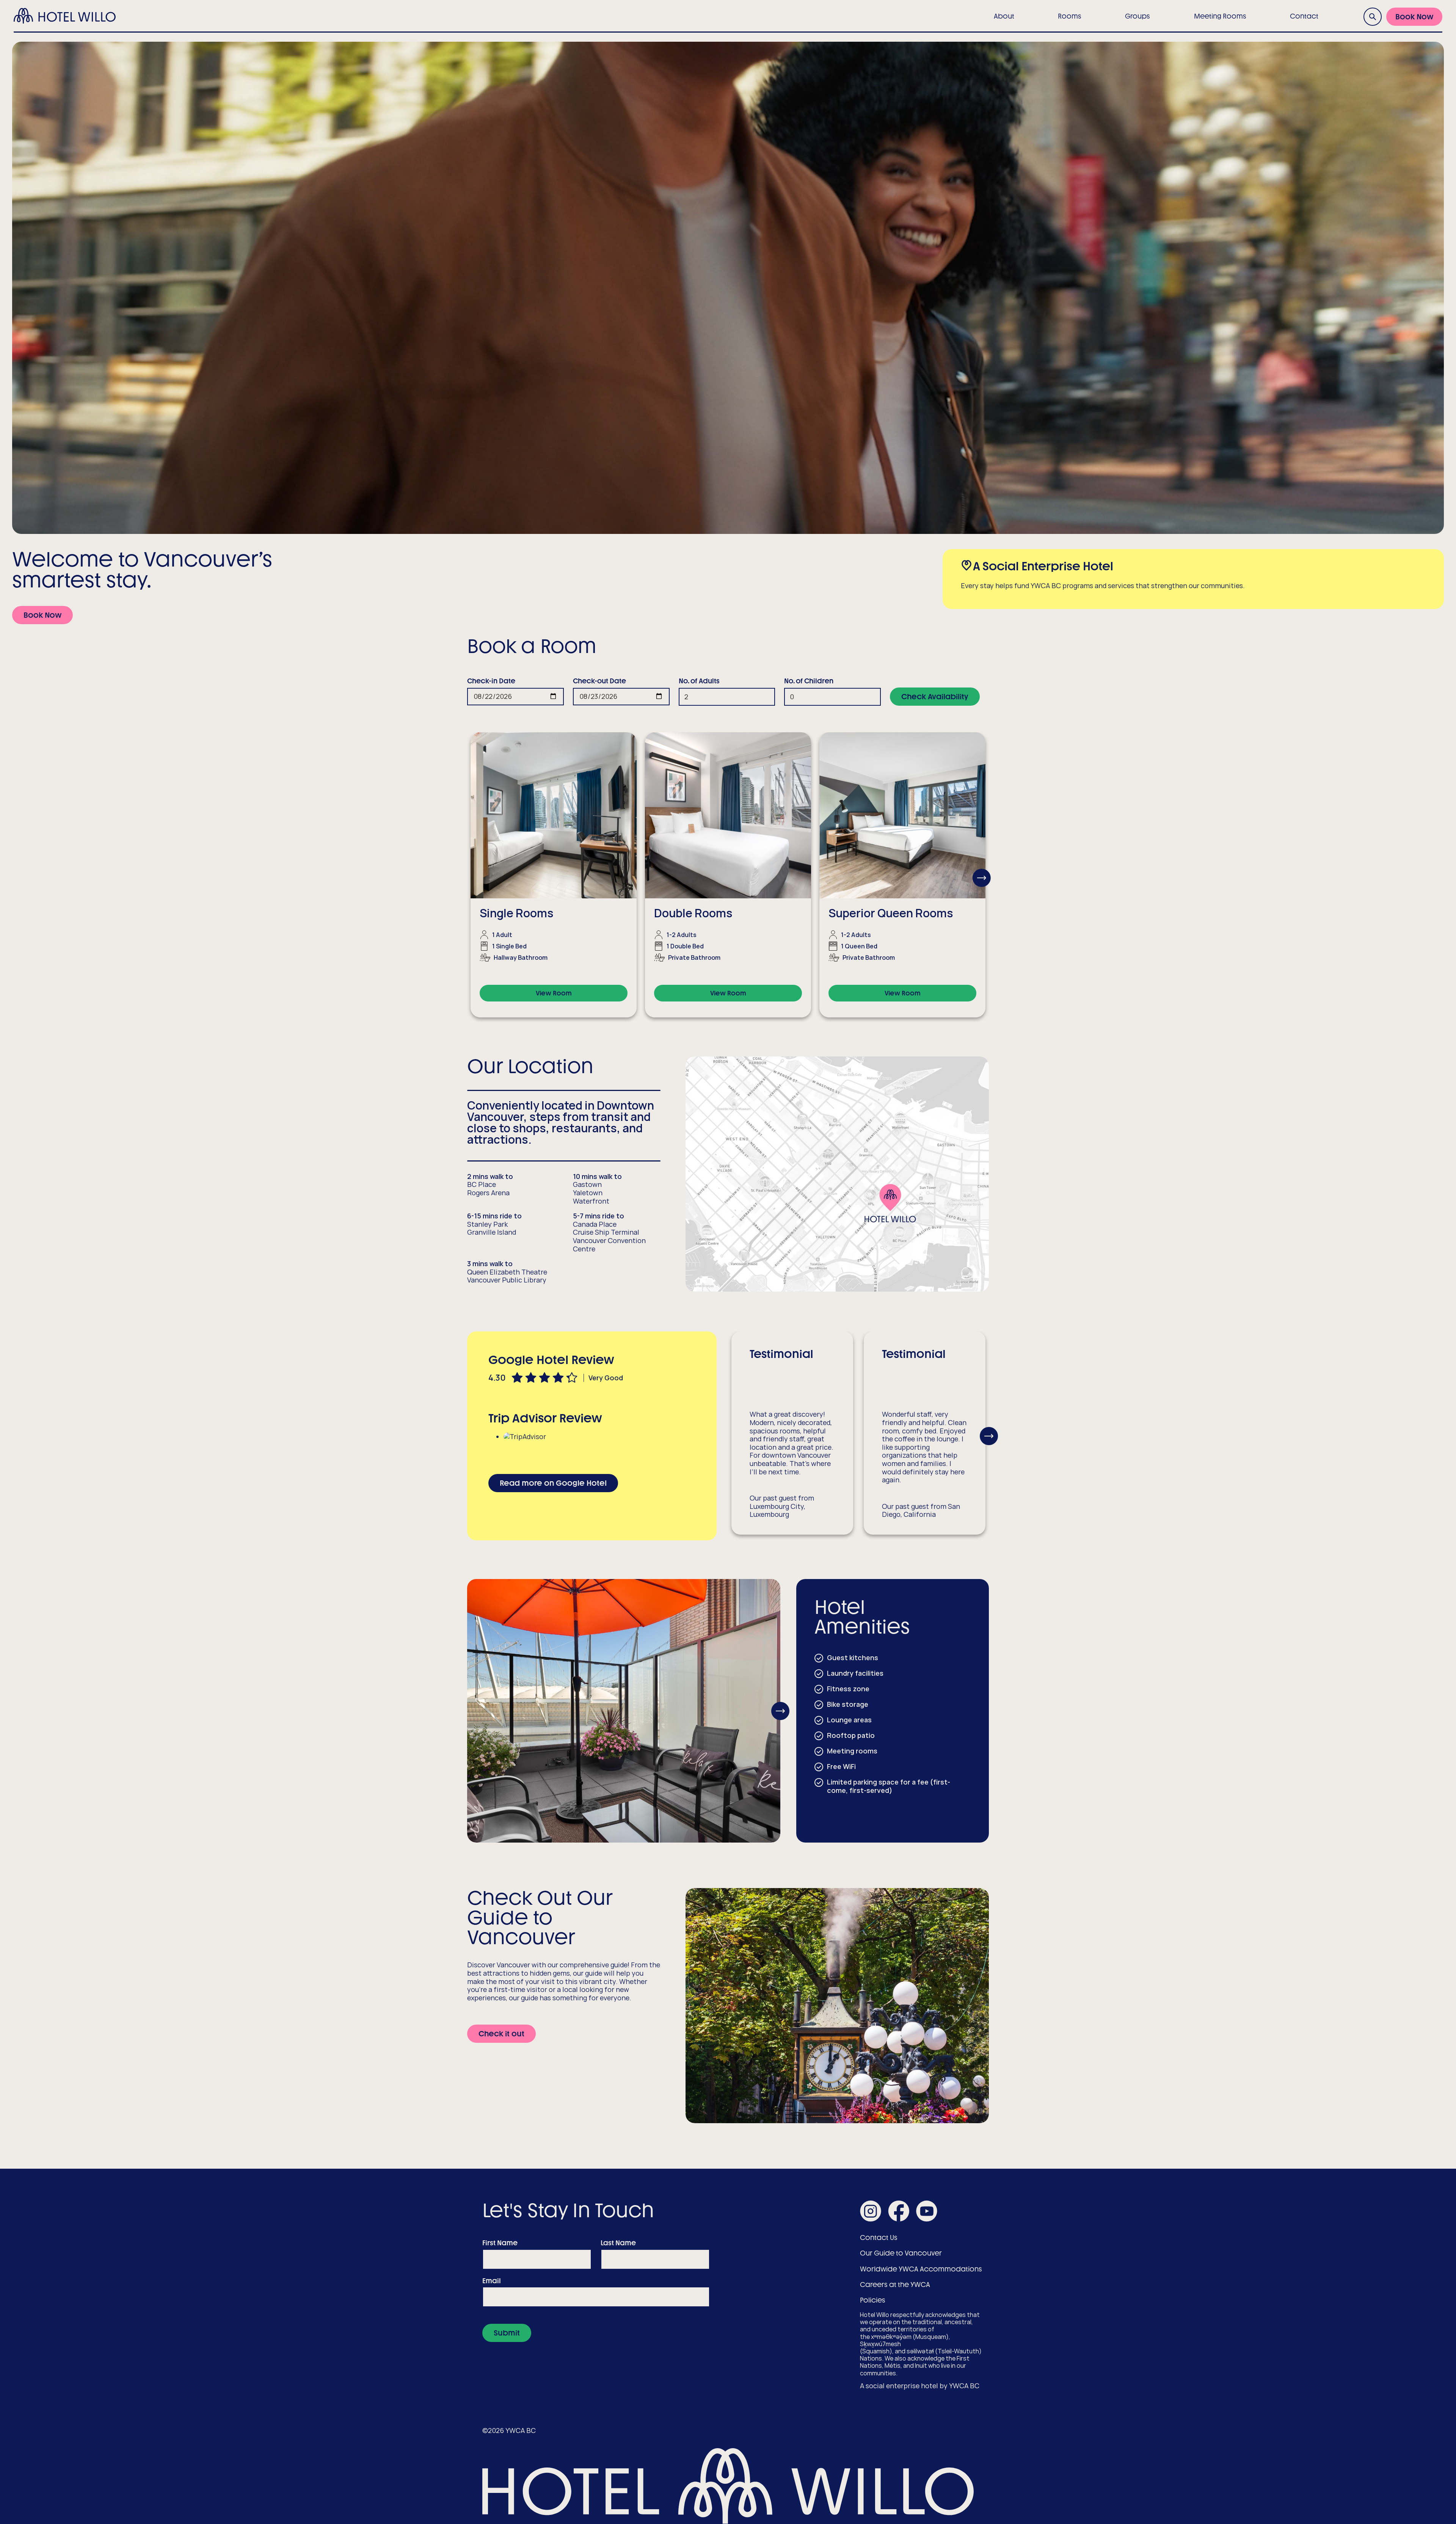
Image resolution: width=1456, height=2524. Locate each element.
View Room (554, 993)
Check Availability (935, 697)
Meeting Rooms (1220, 16)
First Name (500, 2243)
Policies (873, 2300)
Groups (1137, 16)
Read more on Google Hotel (553, 1483)
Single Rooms (517, 913)
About (1004, 16)
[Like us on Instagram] (871, 2212)
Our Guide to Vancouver (901, 2253)
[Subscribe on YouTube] (927, 2212)
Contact (1304, 16)
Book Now (1414, 17)
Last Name (618, 2243)
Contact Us (879, 2238)
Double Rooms (693, 913)
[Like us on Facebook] (899, 2212)
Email (492, 2281)
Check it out (501, 2034)
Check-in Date (491, 681)
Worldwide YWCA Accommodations (921, 2269)
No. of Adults (699, 681)
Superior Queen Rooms (891, 913)
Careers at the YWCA (895, 2285)
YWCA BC (964, 2386)
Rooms (1070, 16)
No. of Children (809, 681)
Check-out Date (599, 681)
